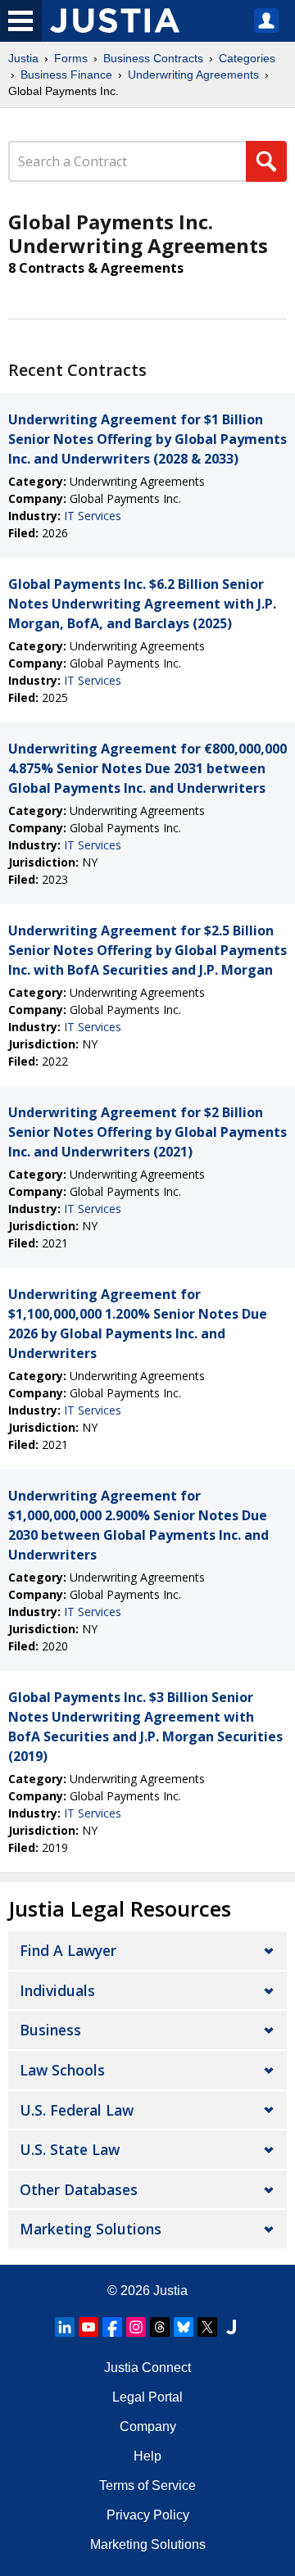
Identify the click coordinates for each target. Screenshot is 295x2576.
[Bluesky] (184, 2327)
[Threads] (160, 2327)
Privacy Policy (148, 2515)
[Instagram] (136, 2327)
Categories (247, 58)
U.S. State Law (70, 2149)
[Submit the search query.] (266, 161)
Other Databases (79, 2189)
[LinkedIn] (65, 2327)
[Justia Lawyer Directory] (231, 2327)
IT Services (93, 516)
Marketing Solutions (91, 2229)
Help (147, 2456)
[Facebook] (112, 2327)
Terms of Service (147, 2485)
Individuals (57, 1990)
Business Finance (66, 75)
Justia (23, 58)
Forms (71, 58)
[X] (207, 2327)
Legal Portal (147, 2397)
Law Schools (62, 2070)
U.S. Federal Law (77, 2110)
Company (148, 2427)
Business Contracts (153, 58)
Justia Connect (147, 2368)
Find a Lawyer (68, 1950)
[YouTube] (88, 2327)
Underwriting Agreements (193, 75)
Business (50, 2030)
